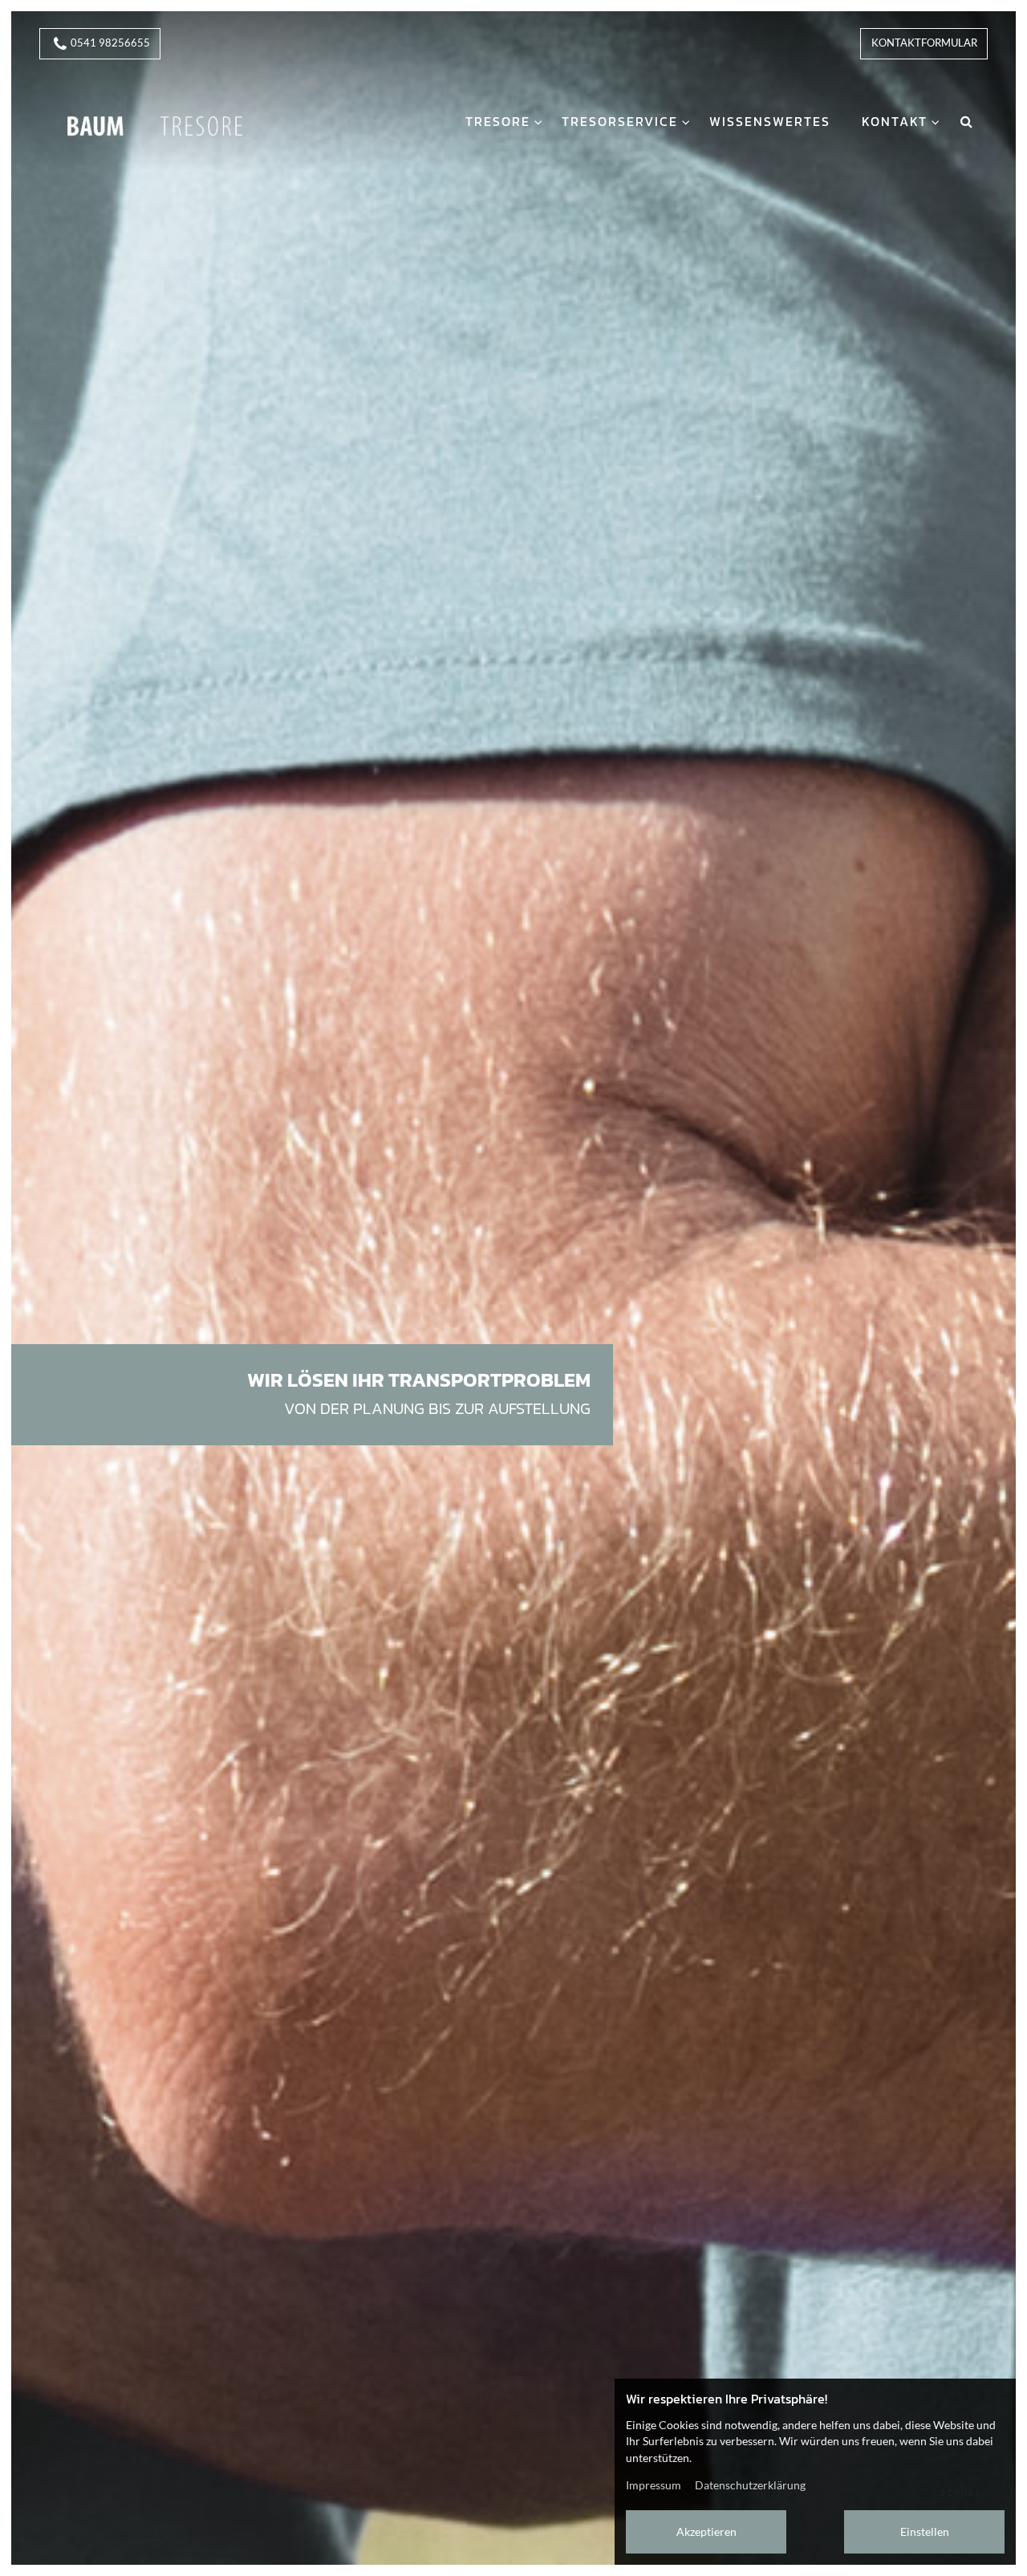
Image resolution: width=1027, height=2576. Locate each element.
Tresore (498, 122)
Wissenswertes (770, 122)
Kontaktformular (924, 43)
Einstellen (925, 2531)
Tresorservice (620, 122)
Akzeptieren (706, 2531)
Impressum (654, 2485)
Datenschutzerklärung (750, 2485)
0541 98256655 (110, 43)
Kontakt (895, 122)
